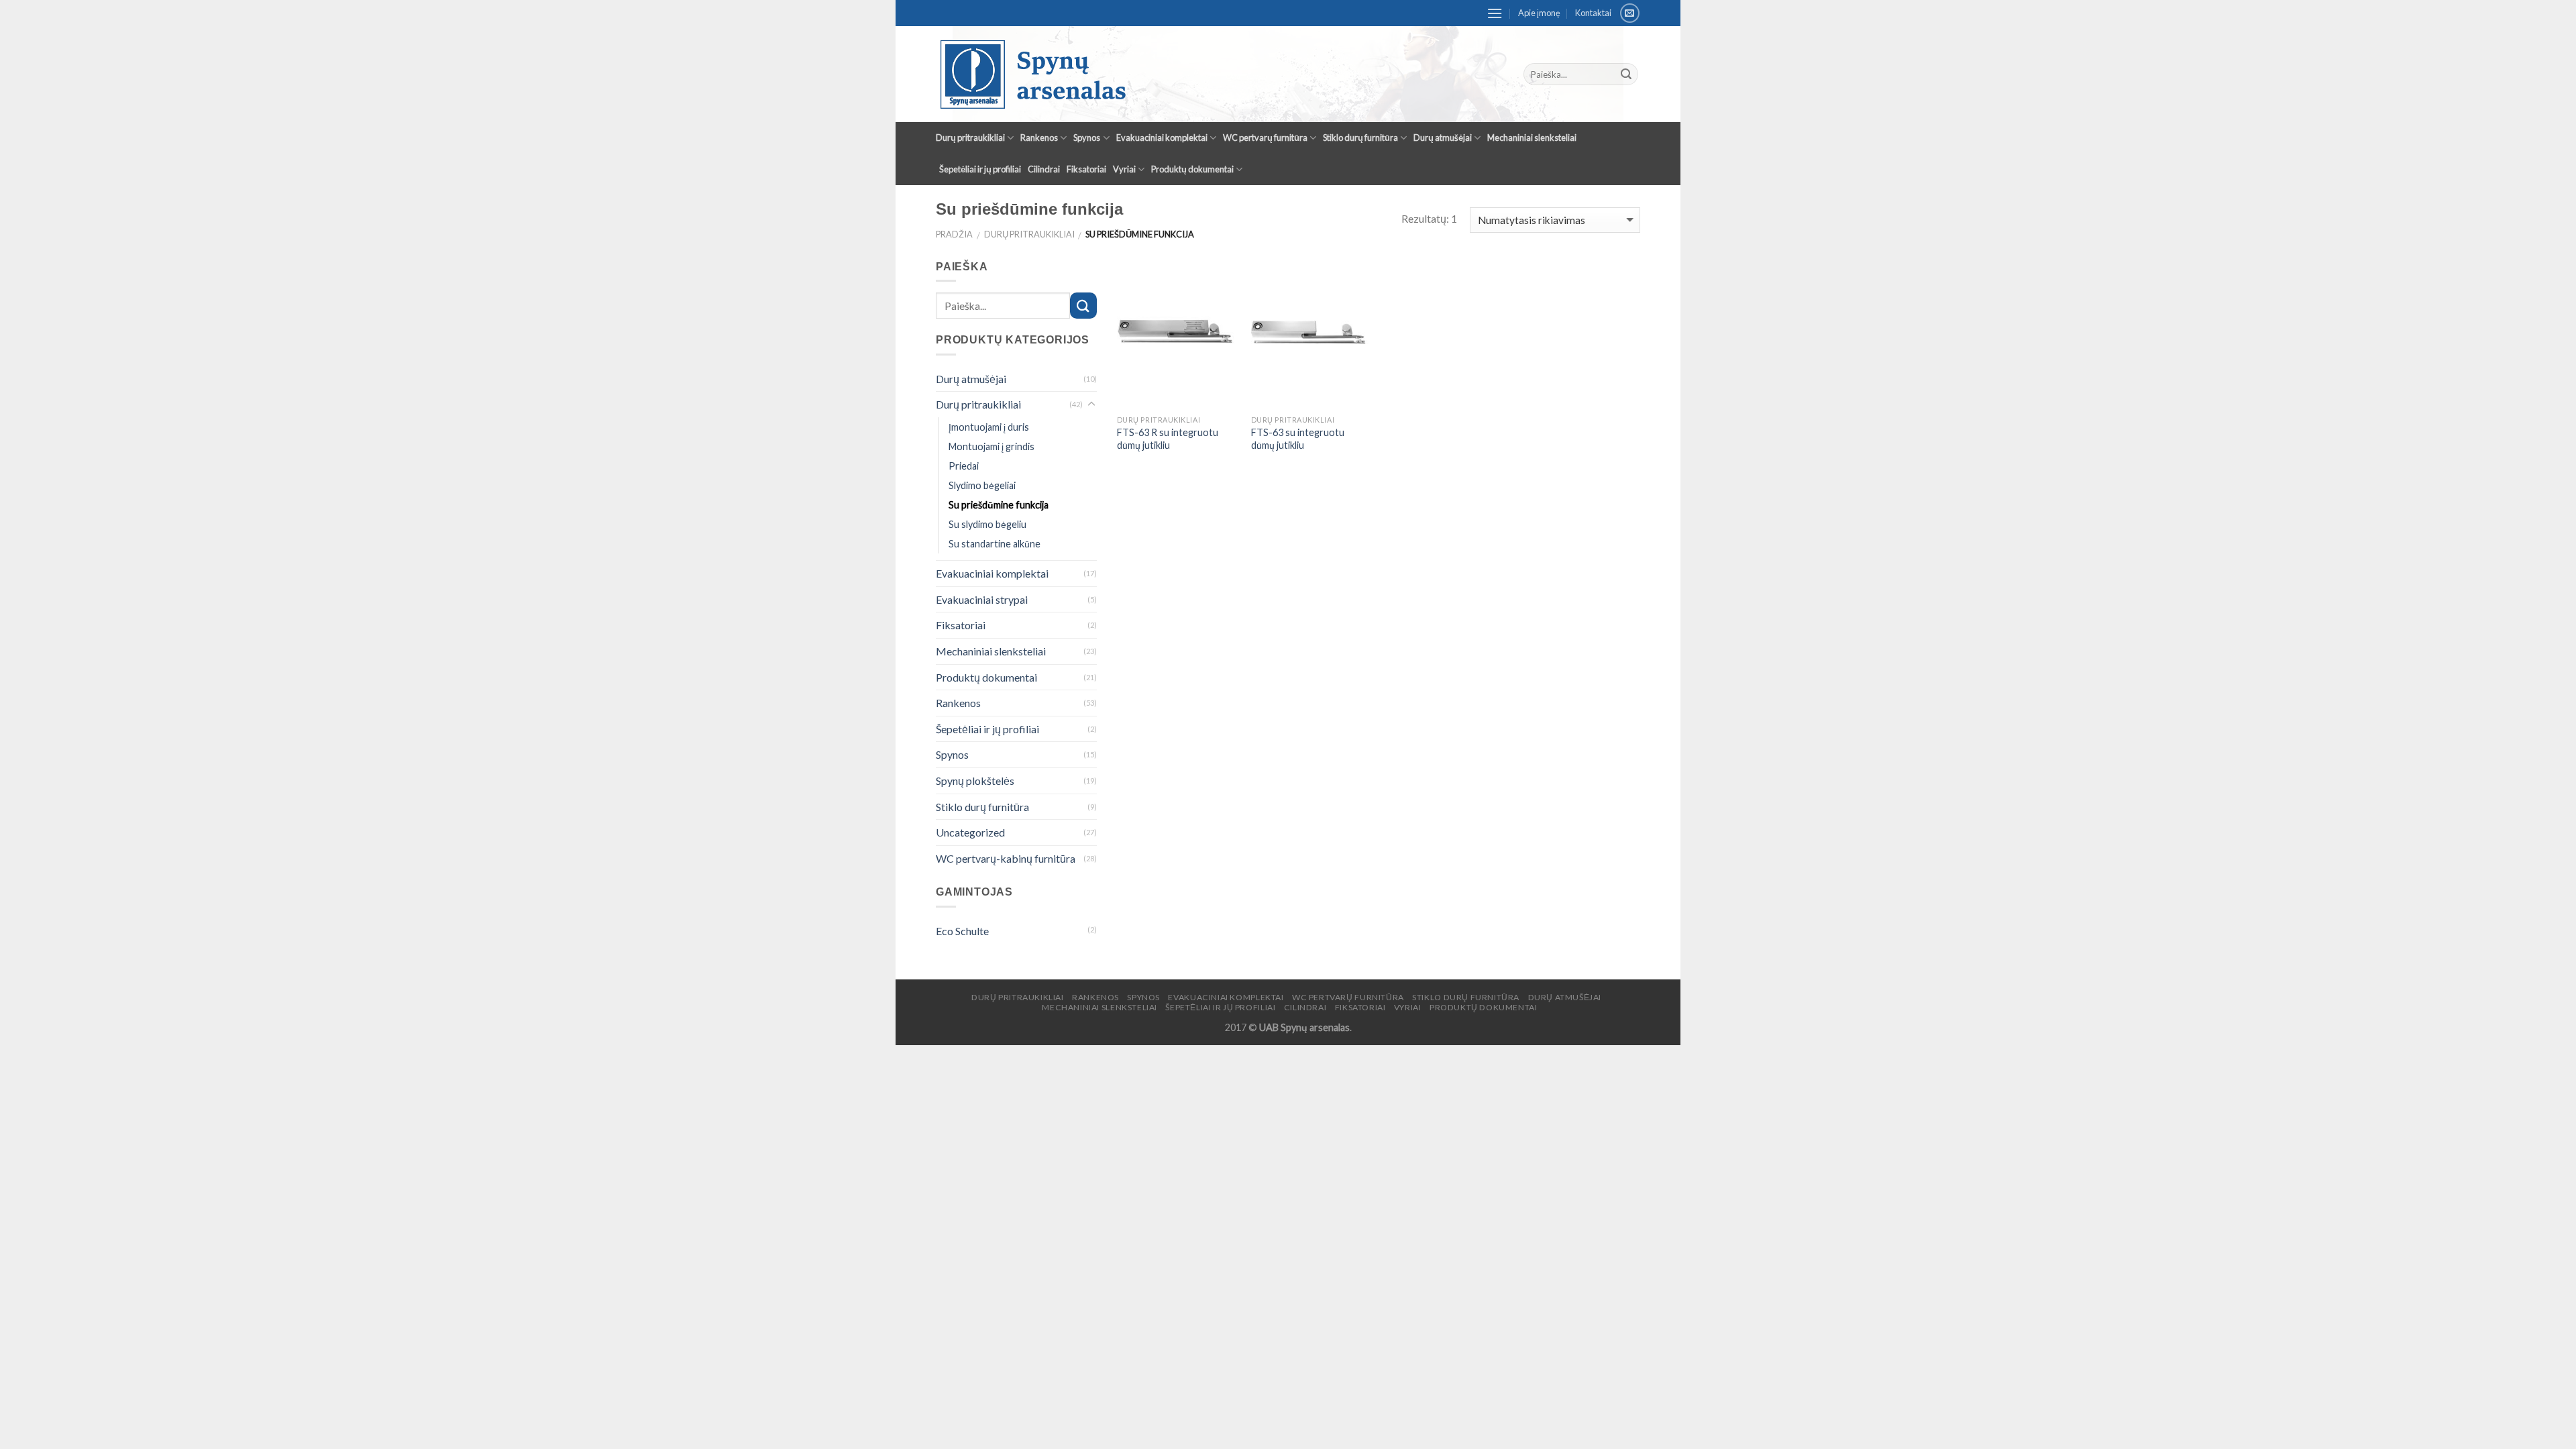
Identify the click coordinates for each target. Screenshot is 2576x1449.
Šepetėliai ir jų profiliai (980, 169)
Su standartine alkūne (995, 544)
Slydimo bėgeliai (982, 485)
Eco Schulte (962, 931)
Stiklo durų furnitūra (1360, 138)
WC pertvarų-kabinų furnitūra (1006, 858)
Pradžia (954, 234)
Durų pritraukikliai (970, 138)
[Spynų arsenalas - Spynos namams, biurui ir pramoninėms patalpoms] (1171, 74)
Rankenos (1039, 138)
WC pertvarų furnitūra (1265, 138)
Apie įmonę (1539, 13)
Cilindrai (1044, 169)
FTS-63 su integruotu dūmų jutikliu (1298, 439)
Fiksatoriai (1086, 169)
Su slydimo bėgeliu (987, 524)
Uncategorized (970, 832)
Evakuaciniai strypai (982, 599)
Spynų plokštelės (975, 781)
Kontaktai (1593, 13)
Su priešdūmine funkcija (999, 505)
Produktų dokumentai (1192, 169)
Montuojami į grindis (991, 446)
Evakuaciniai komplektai (1162, 138)
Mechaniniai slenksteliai (1532, 138)
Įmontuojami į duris (989, 427)
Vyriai (1124, 169)
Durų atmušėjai (1443, 138)
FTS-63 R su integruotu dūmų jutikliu (1168, 439)
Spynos (1087, 138)
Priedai (964, 466)
